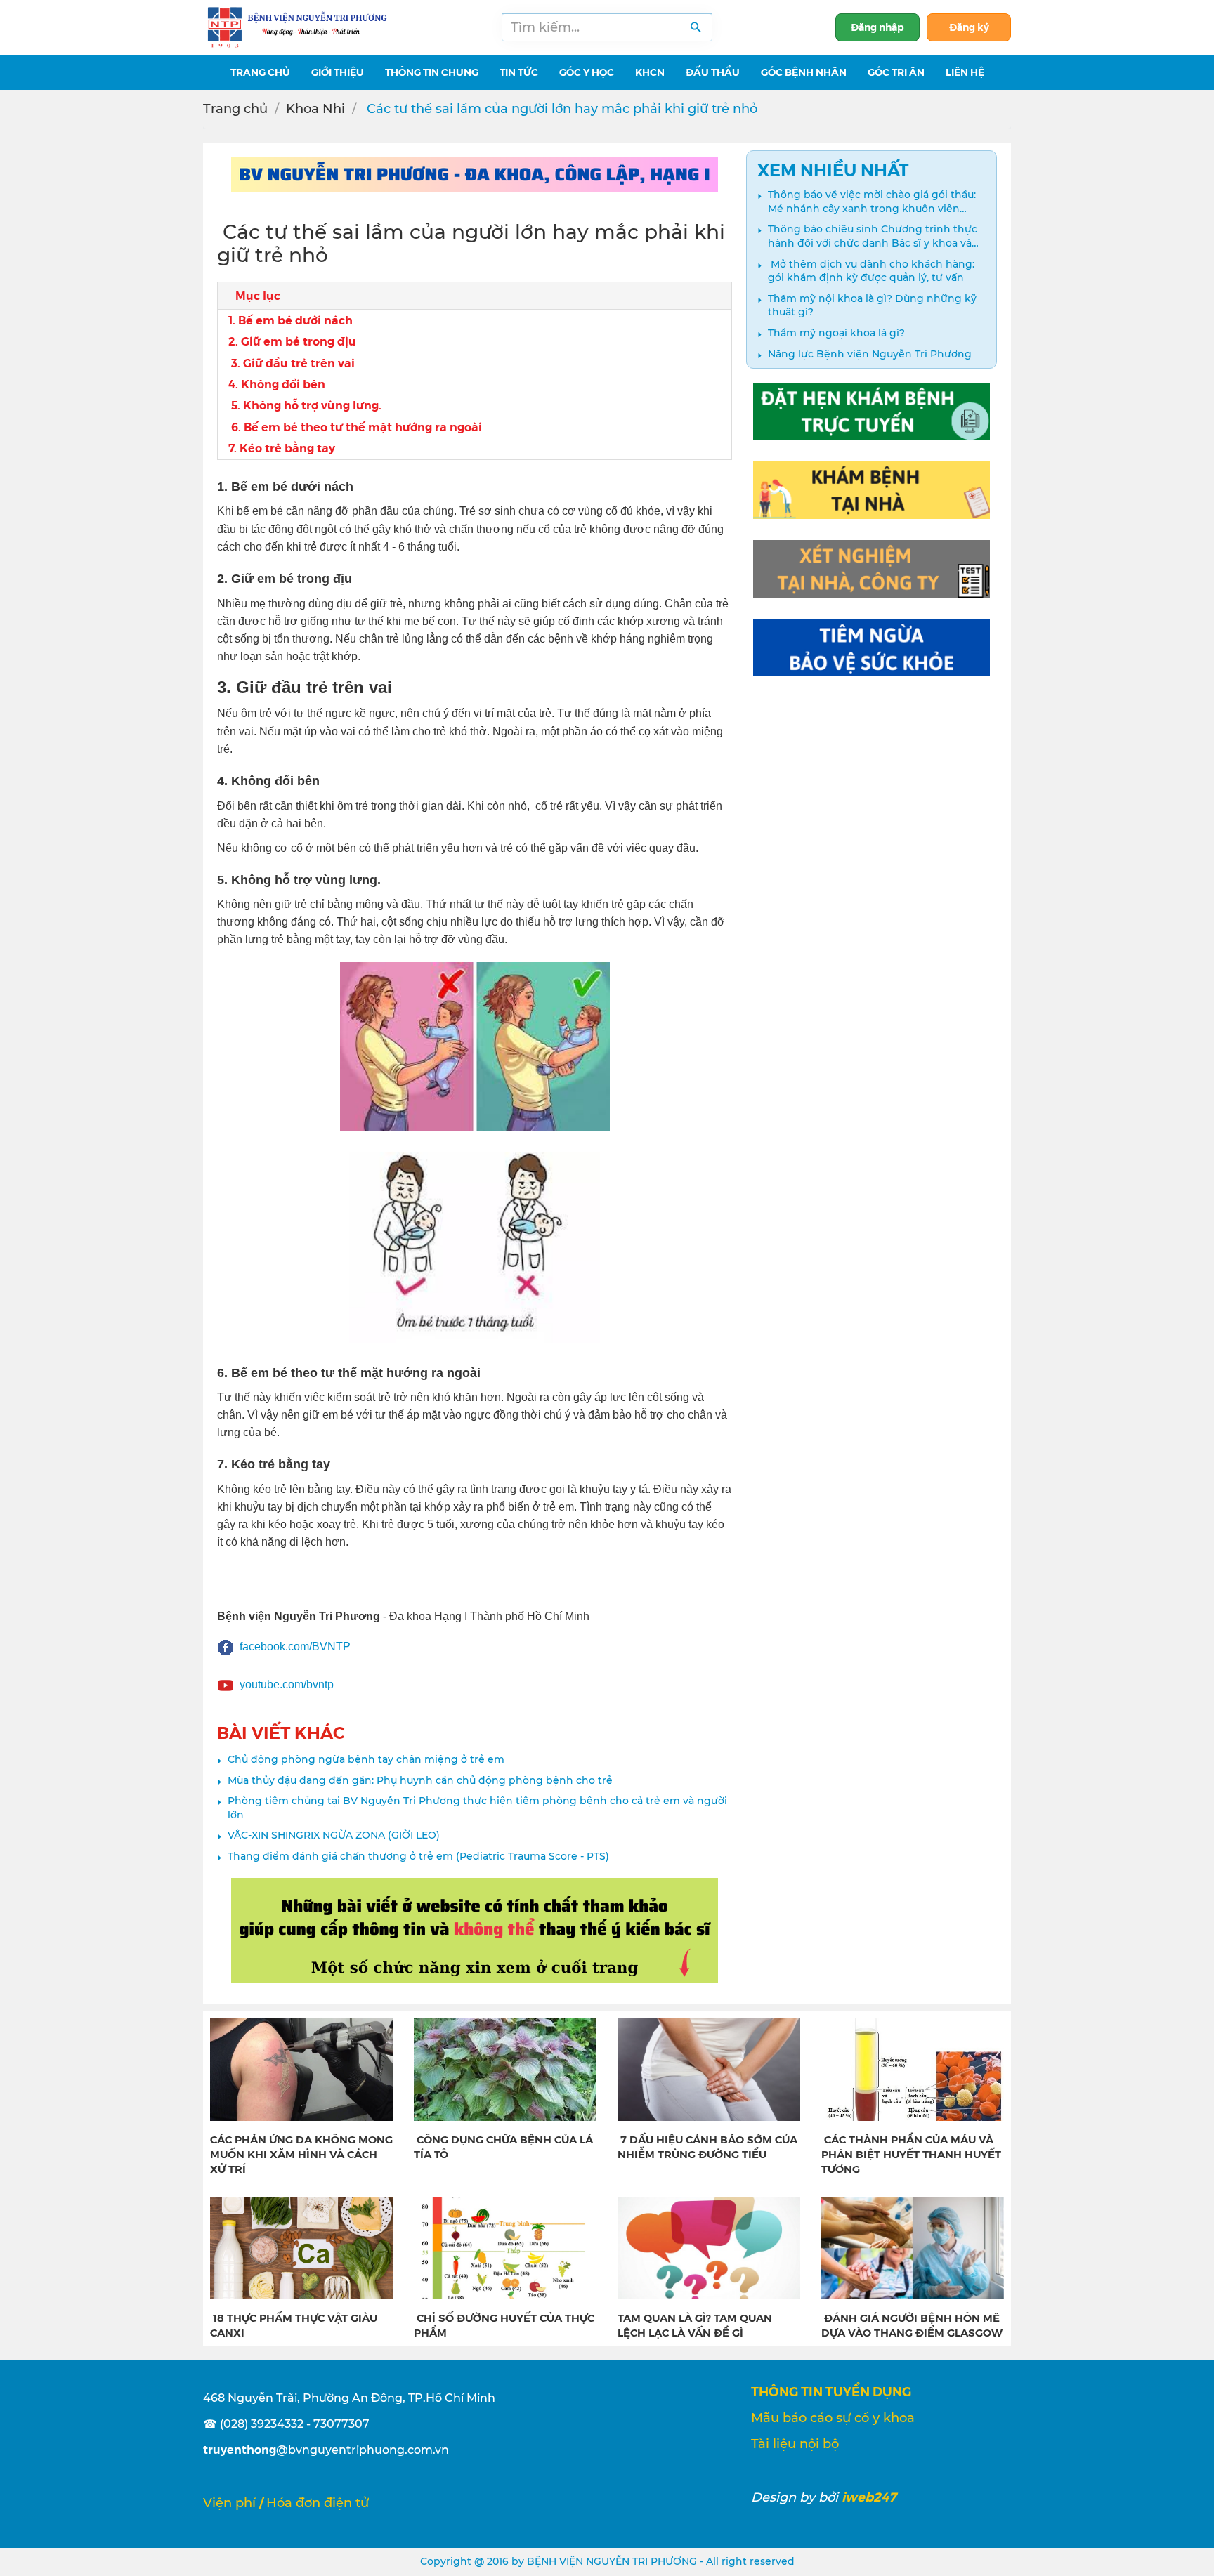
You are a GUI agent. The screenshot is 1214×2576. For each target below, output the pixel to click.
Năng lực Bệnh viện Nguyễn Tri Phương (870, 354)
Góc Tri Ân (896, 72)
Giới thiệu (338, 72)
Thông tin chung (432, 72)
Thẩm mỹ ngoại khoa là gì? (836, 333)
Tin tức (519, 72)
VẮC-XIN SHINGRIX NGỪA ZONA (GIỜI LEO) (334, 1835)
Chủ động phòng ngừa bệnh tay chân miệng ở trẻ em (366, 1759)
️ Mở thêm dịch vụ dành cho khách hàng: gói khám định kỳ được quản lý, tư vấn (871, 271)
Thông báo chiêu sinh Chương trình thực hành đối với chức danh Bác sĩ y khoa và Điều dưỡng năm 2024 (873, 236)
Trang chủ (235, 109)
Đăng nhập (877, 27)
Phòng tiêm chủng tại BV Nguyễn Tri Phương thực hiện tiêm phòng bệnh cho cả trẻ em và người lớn (477, 1808)
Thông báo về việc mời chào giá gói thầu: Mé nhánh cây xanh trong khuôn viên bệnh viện (872, 202)
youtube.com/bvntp (287, 1684)
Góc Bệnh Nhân (804, 72)
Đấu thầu (713, 72)
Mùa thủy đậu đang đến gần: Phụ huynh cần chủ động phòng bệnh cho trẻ (420, 1780)
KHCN (650, 72)
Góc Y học (587, 72)
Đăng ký (969, 27)
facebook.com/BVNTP (295, 1647)
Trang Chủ (260, 72)
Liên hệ (965, 72)
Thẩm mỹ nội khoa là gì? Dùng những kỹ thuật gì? (872, 305)
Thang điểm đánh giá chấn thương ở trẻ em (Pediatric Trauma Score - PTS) (418, 1856)
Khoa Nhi (315, 109)
